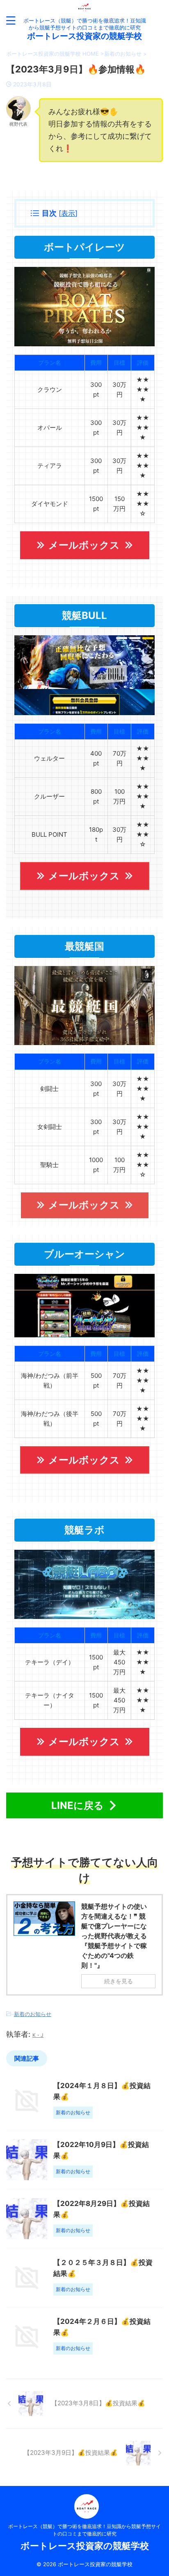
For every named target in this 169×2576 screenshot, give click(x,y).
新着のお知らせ (33, 2014)
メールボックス (84, 545)
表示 (68, 213)
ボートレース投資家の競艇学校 (84, 36)
